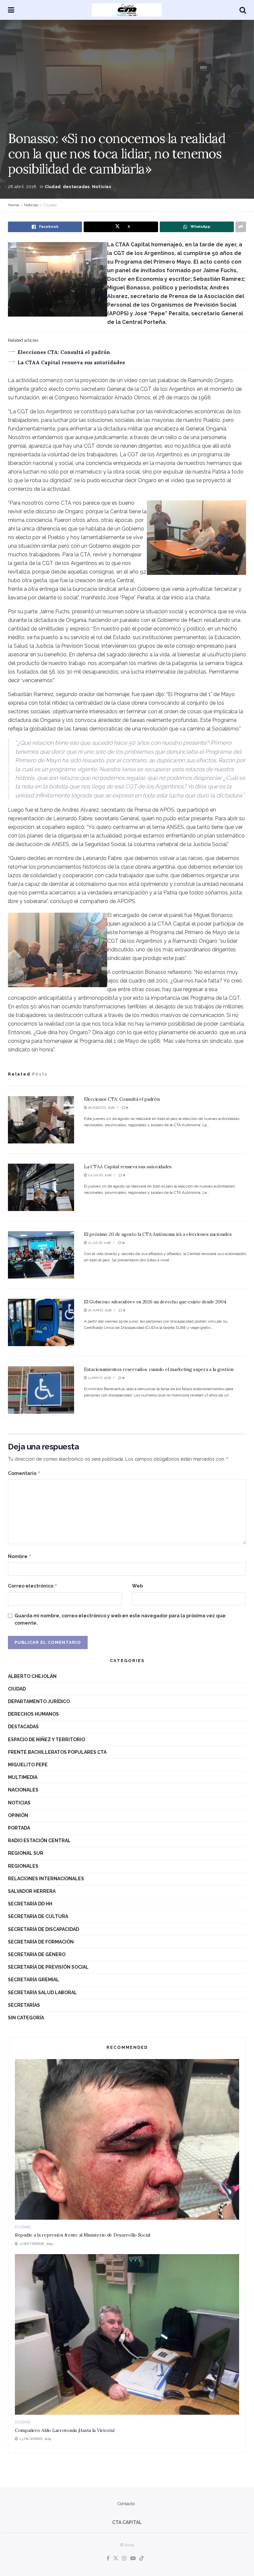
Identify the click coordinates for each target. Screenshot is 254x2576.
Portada (19, 1828)
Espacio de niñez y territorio (46, 1740)
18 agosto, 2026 (101, 1108)
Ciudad (53, 187)
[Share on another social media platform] (241, 227)
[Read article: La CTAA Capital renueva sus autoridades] (41, 1187)
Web (137, 1586)
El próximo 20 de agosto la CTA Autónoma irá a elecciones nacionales (158, 1234)
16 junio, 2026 (99, 1310)
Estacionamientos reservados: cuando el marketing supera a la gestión (159, 1369)
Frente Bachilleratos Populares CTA (57, 1752)
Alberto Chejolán (32, 1676)
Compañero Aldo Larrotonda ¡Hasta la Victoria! (65, 2430)
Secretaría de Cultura (38, 1916)
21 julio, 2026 (99, 1243)
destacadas (76, 187)
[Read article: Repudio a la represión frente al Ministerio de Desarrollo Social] (127, 2139)
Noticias (102, 187)
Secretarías (24, 2005)
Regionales (23, 1866)
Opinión (18, 1815)
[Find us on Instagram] (124, 2559)
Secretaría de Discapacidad (43, 1929)
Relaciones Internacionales (46, 1879)
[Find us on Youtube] (133, 2559)
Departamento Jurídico (39, 1701)
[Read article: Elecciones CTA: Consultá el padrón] (41, 1120)
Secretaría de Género (37, 1954)
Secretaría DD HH (30, 1904)
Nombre (20, 1556)
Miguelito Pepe (28, 1765)
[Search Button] (243, 10)
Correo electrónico (33, 1586)
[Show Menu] (11, 10)
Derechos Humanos (33, 1714)
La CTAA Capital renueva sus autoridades (71, 362)
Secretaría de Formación (41, 1942)
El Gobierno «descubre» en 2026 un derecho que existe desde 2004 (155, 1302)
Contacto (126, 2504)
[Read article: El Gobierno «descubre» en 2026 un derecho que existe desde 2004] (41, 1322)
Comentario (24, 1473)
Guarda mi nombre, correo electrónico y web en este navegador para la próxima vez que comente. (120, 1619)
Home (13, 205)
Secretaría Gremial (34, 1980)
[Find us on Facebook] (108, 2559)
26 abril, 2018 (22, 187)
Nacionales (23, 1790)
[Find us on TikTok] (142, 2559)
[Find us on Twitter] (116, 2559)
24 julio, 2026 (99, 1175)
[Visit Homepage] (127, 10)
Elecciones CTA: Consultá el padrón (64, 352)
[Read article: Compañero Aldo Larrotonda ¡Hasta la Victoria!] (127, 2334)
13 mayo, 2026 (99, 1378)
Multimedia (23, 1777)
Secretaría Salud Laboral (42, 1993)
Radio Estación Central (39, 1841)
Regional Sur (26, 1853)
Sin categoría (26, 2018)
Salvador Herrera (32, 1891)
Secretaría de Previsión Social (48, 1967)
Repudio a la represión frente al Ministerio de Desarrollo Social (83, 2235)
